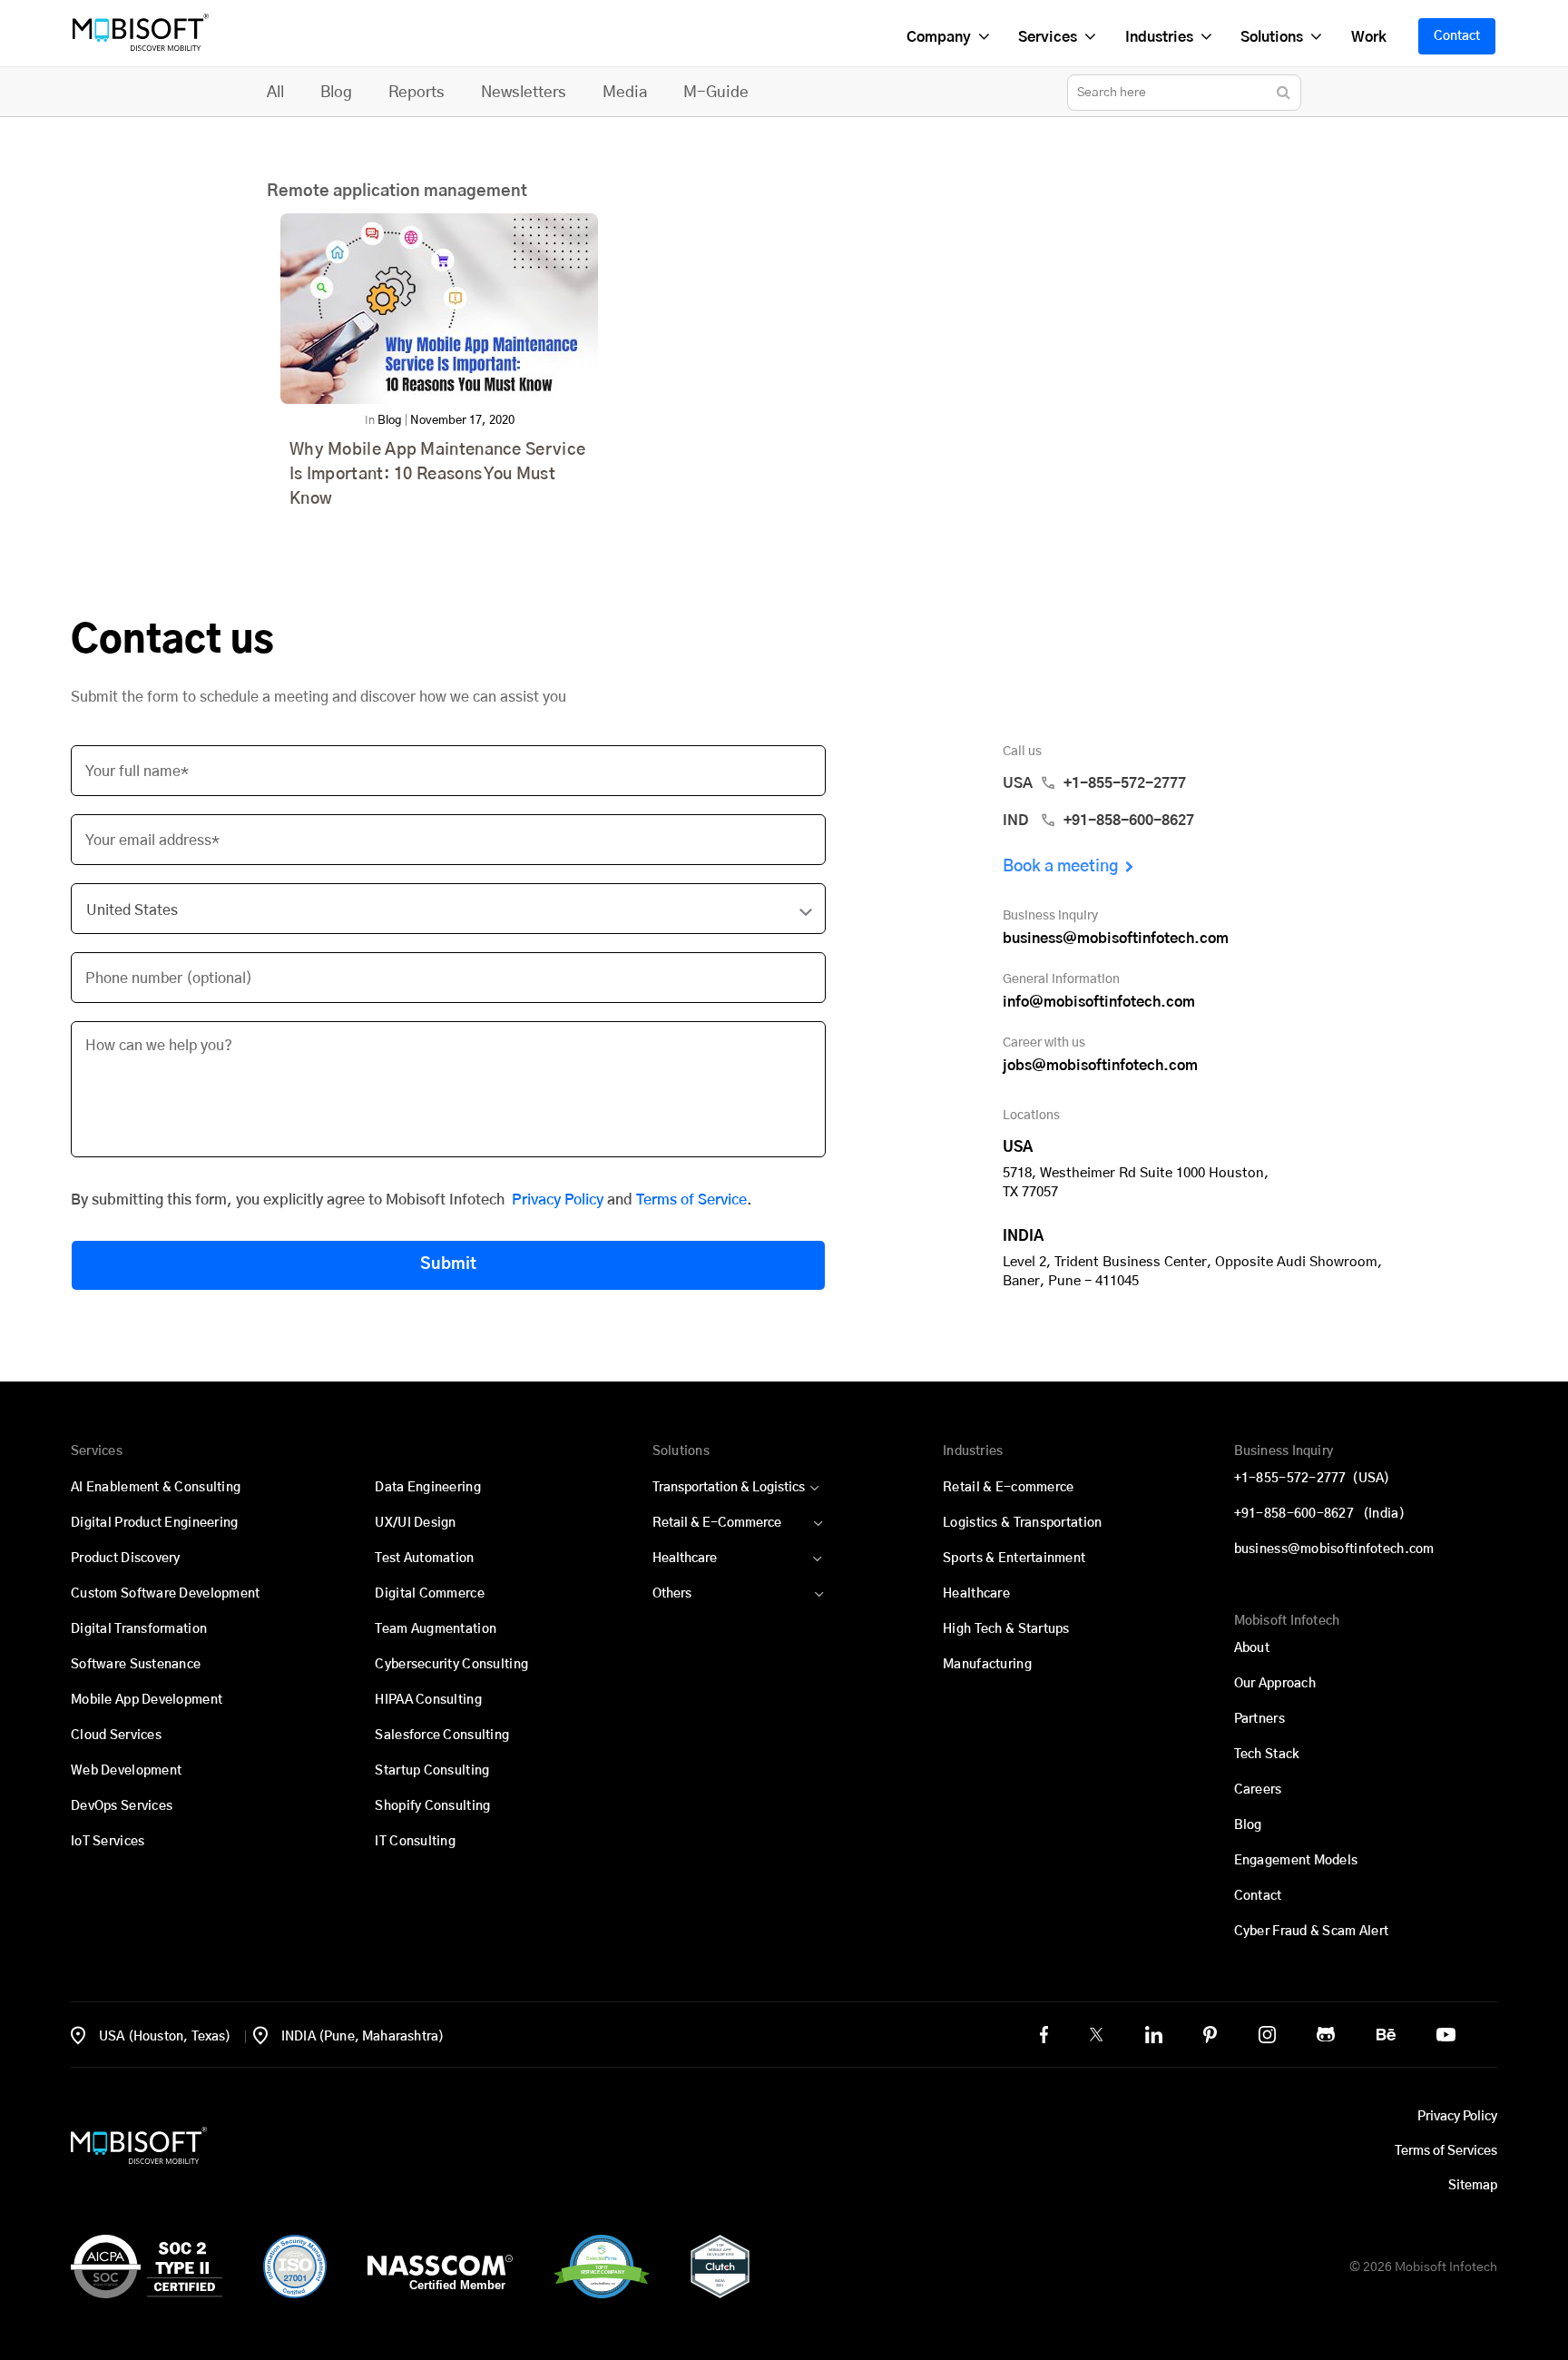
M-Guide (716, 92)
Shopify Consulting (432, 1806)
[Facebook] (1044, 2035)
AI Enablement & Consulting (156, 1488)
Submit (448, 1264)
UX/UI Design (415, 1523)
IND (1098, 821)
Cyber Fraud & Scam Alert (1312, 1932)
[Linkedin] (1154, 2035)
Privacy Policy (558, 1200)
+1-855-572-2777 (1312, 1479)
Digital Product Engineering (155, 1523)
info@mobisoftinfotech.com (1099, 1002)
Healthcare (685, 1559)
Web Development (126, 1771)
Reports (416, 92)
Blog (336, 92)
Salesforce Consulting (442, 1736)
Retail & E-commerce (1008, 1488)
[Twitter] (1096, 2034)
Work (1368, 37)
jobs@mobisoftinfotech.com (1100, 1066)
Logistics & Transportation (1022, 1523)
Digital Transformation (139, 1629)
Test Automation (424, 1559)
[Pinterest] (1210, 2035)
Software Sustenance (136, 1665)
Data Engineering (427, 1488)
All (275, 92)
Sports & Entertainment (1014, 1559)
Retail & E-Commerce (717, 1523)
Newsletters (524, 92)
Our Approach (1275, 1684)
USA (1094, 783)
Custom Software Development (166, 1594)
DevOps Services (122, 1806)
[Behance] (1386, 2035)
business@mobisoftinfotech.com (1116, 939)
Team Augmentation (436, 1629)
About (1252, 1648)
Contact (1457, 36)
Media (625, 92)
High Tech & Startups (1006, 1629)
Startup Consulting (432, 1771)
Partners (1259, 1719)
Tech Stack (1267, 1755)
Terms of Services (1446, 2151)
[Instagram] (1267, 2035)
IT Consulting (415, 1842)
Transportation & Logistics (729, 1488)
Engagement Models (1296, 1861)
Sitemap (1473, 2186)
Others (672, 1594)
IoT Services (108, 1842)
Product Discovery (126, 1559)
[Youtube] (1446, 2035)
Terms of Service (691, 1200)
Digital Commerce (429, 1594)
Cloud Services (116, 1736)
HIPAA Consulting (428, 1700)
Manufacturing (987, 1665)
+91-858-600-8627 (1319, 1514)
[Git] (1326, 2034)
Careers (1258, 1790)
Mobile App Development (147, 1700)
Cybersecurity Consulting (451, 1665)
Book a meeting (1061, 867)
